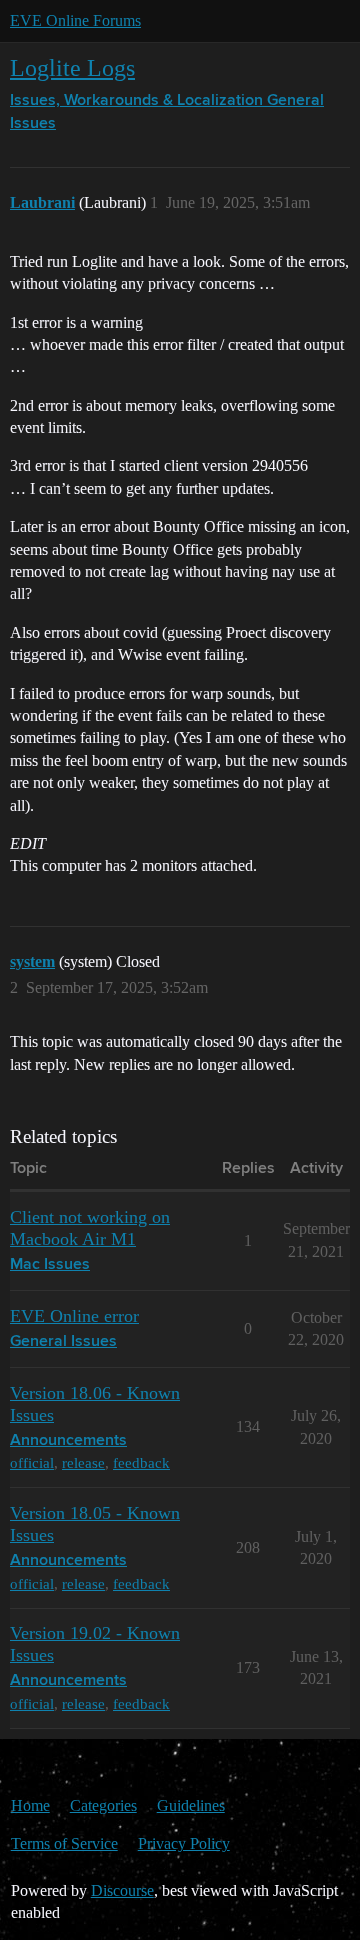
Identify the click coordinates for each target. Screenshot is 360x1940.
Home (30, 1805)
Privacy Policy (184, 1843)
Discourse (122, 1890)
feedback (141, 1462)
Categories (103, 1805)
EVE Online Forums (75, 20)
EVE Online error (74, 1316)
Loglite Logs (72, 67)
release (83, 1462)
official (32, 1462)
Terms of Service (64, 1843)
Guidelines (191, 1805)
